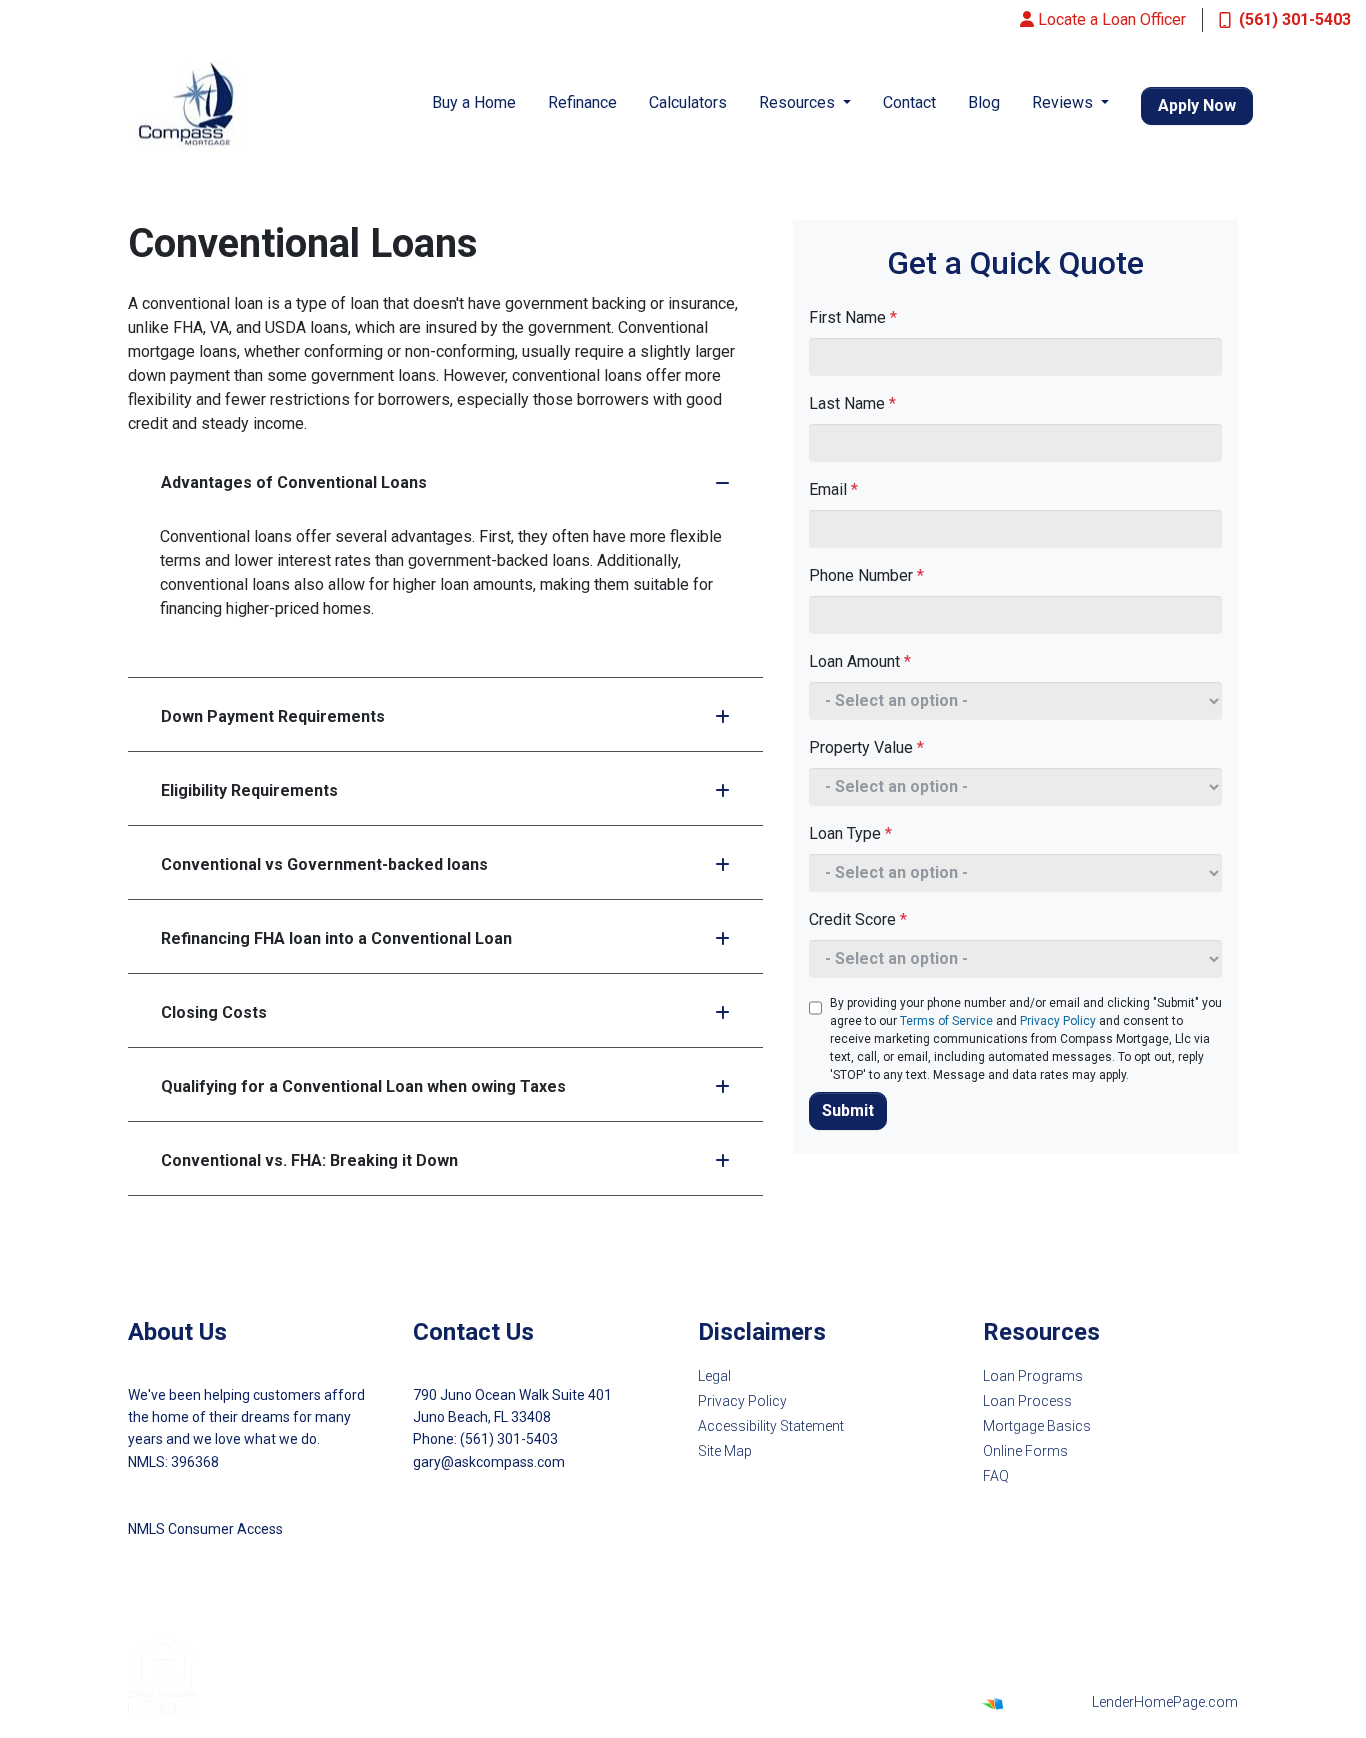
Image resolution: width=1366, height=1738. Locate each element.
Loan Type (850, 833)
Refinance (582, 102)
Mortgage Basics (1037, 1426)
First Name (853, 317)
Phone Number (866, 575)
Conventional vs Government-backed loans (324, 864)
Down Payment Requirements (273, 716)
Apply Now (1197, 105)
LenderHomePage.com (1165, 1702)
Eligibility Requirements (249, 790)
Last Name (852, 403)
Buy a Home (474, 102)
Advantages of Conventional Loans (294, 482)
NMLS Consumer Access (205, 1529)
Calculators (688, 102)
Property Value (866, 747)
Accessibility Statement (771, 1426)
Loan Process (1027, 1401)
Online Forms (1025, 1451)
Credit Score (858, 919)
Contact (909, 102)
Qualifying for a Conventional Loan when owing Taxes (363, 1086)
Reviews (1064, 102)
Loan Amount (860, 661)
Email (833, 489)
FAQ (996, 1476)
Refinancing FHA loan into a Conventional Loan (336, 938)
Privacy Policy (1058, 1021)
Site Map (725, 1451)
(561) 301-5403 (1295, 19)
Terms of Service (946, 1021)
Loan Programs (1033, 1376)
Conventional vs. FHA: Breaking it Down (309, 1160)
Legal (714, 1376)
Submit (848, 1110)
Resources (799, 102)
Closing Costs (214, 1012)
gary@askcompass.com (489, 1462)
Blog (984, 102)
